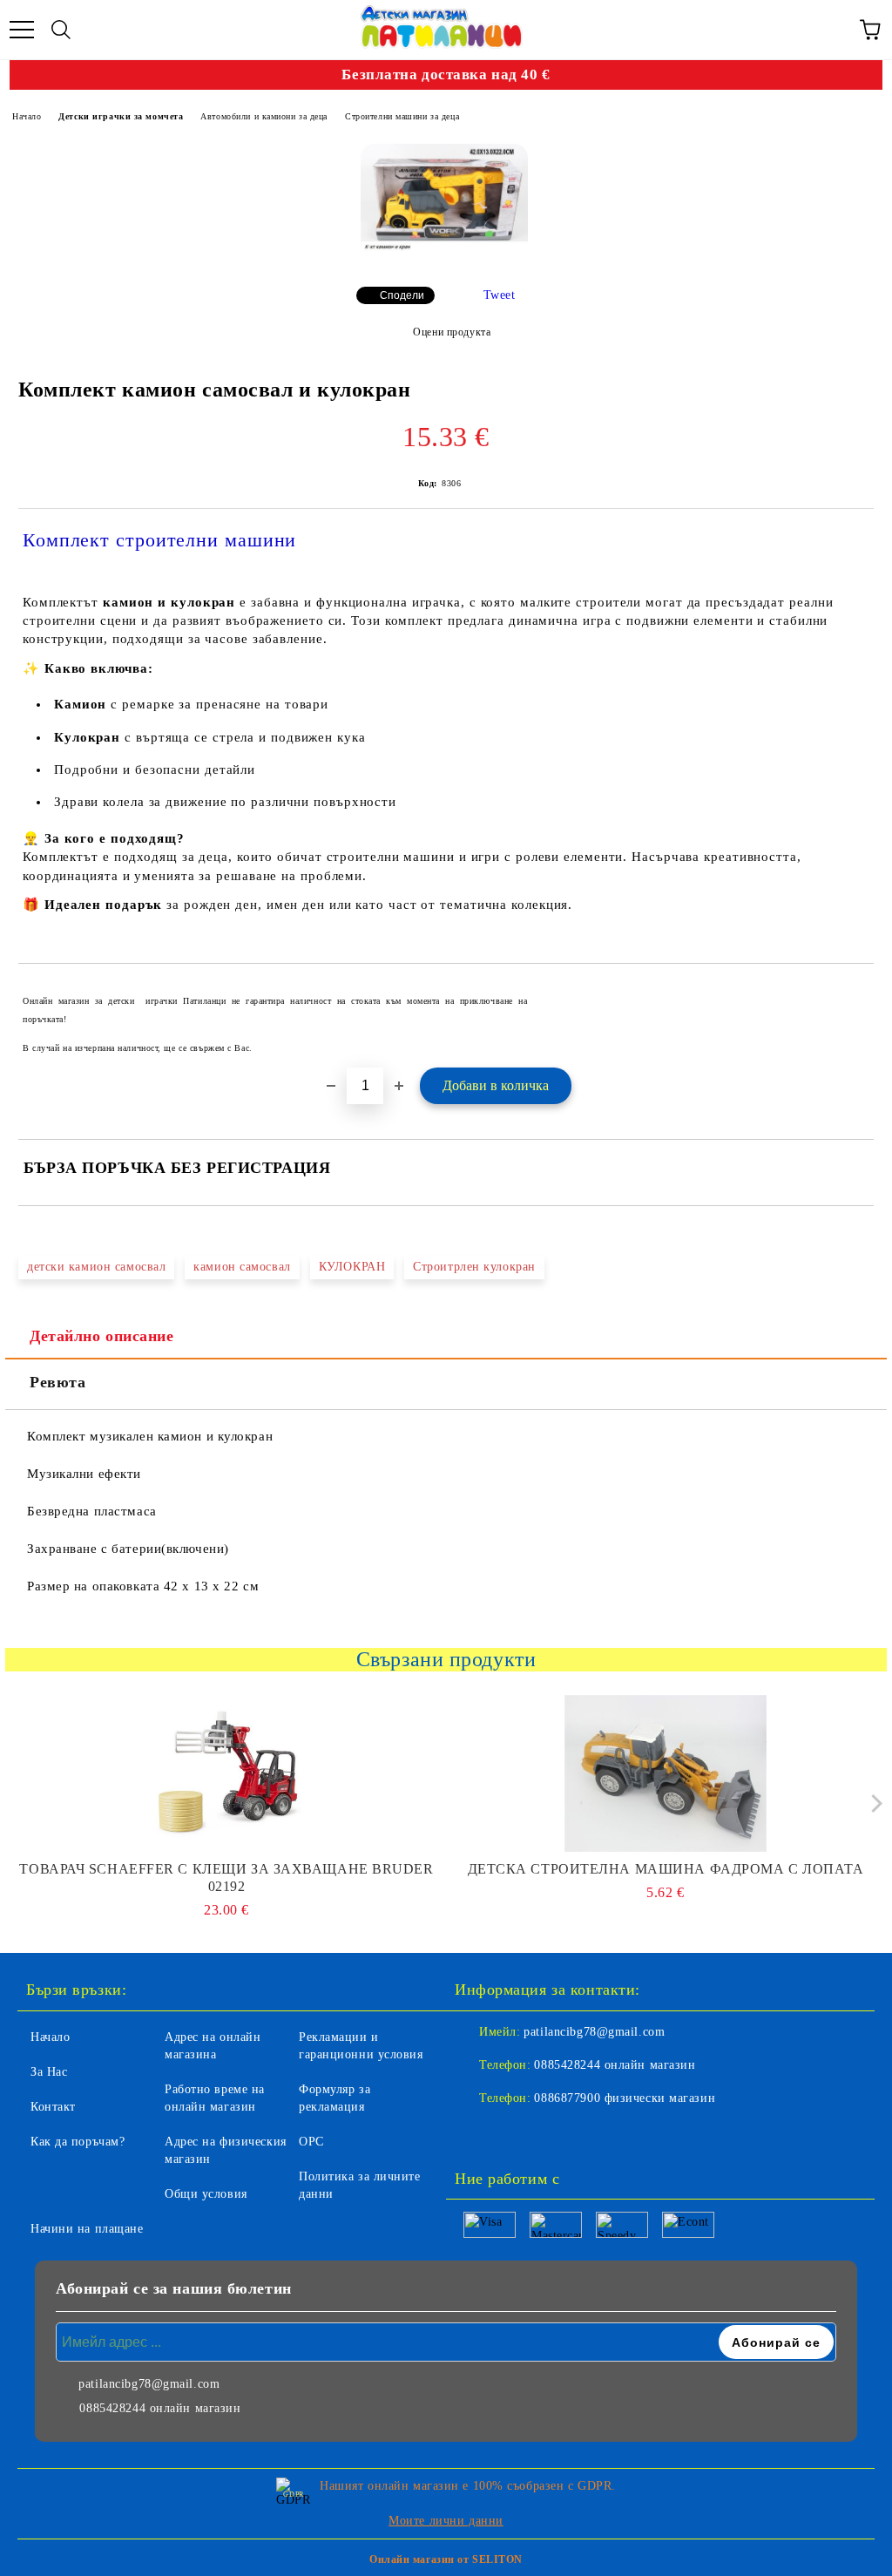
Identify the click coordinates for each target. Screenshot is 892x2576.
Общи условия (206, 2194)
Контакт (53, 2107)
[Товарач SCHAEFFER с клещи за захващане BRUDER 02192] (227, 1773)
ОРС (311, 2142)
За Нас (49, 2072)
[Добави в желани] (849, 993)
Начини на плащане (87, 2229)
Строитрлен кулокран (474, 1267)
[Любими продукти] (831, 30)
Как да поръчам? (78, 2142)
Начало (27, 116)
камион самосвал (242, 1267)
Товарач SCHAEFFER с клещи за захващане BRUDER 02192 (226, 1878)
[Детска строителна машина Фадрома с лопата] (666, 1773)
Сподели (402, 295)
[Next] (872, 1803)
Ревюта (57, 1382)
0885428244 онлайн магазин (615, 2065)
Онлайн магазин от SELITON (446, 2559)
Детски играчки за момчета (121, 116)
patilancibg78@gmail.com (594, 2032)
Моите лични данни (446, 2521)
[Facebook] (477, 2133)
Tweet (500, 295)
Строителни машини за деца (402, 116)
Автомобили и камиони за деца (264, 116)
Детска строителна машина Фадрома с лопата (666, 1869)
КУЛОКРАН (352, 1267)
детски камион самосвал (96, 1267)
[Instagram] (516, 2133)
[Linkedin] (554, 2133)
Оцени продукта (452, 332)
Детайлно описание (102, 1336)
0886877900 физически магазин (625, 2098)
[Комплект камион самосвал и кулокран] (444, 202)
